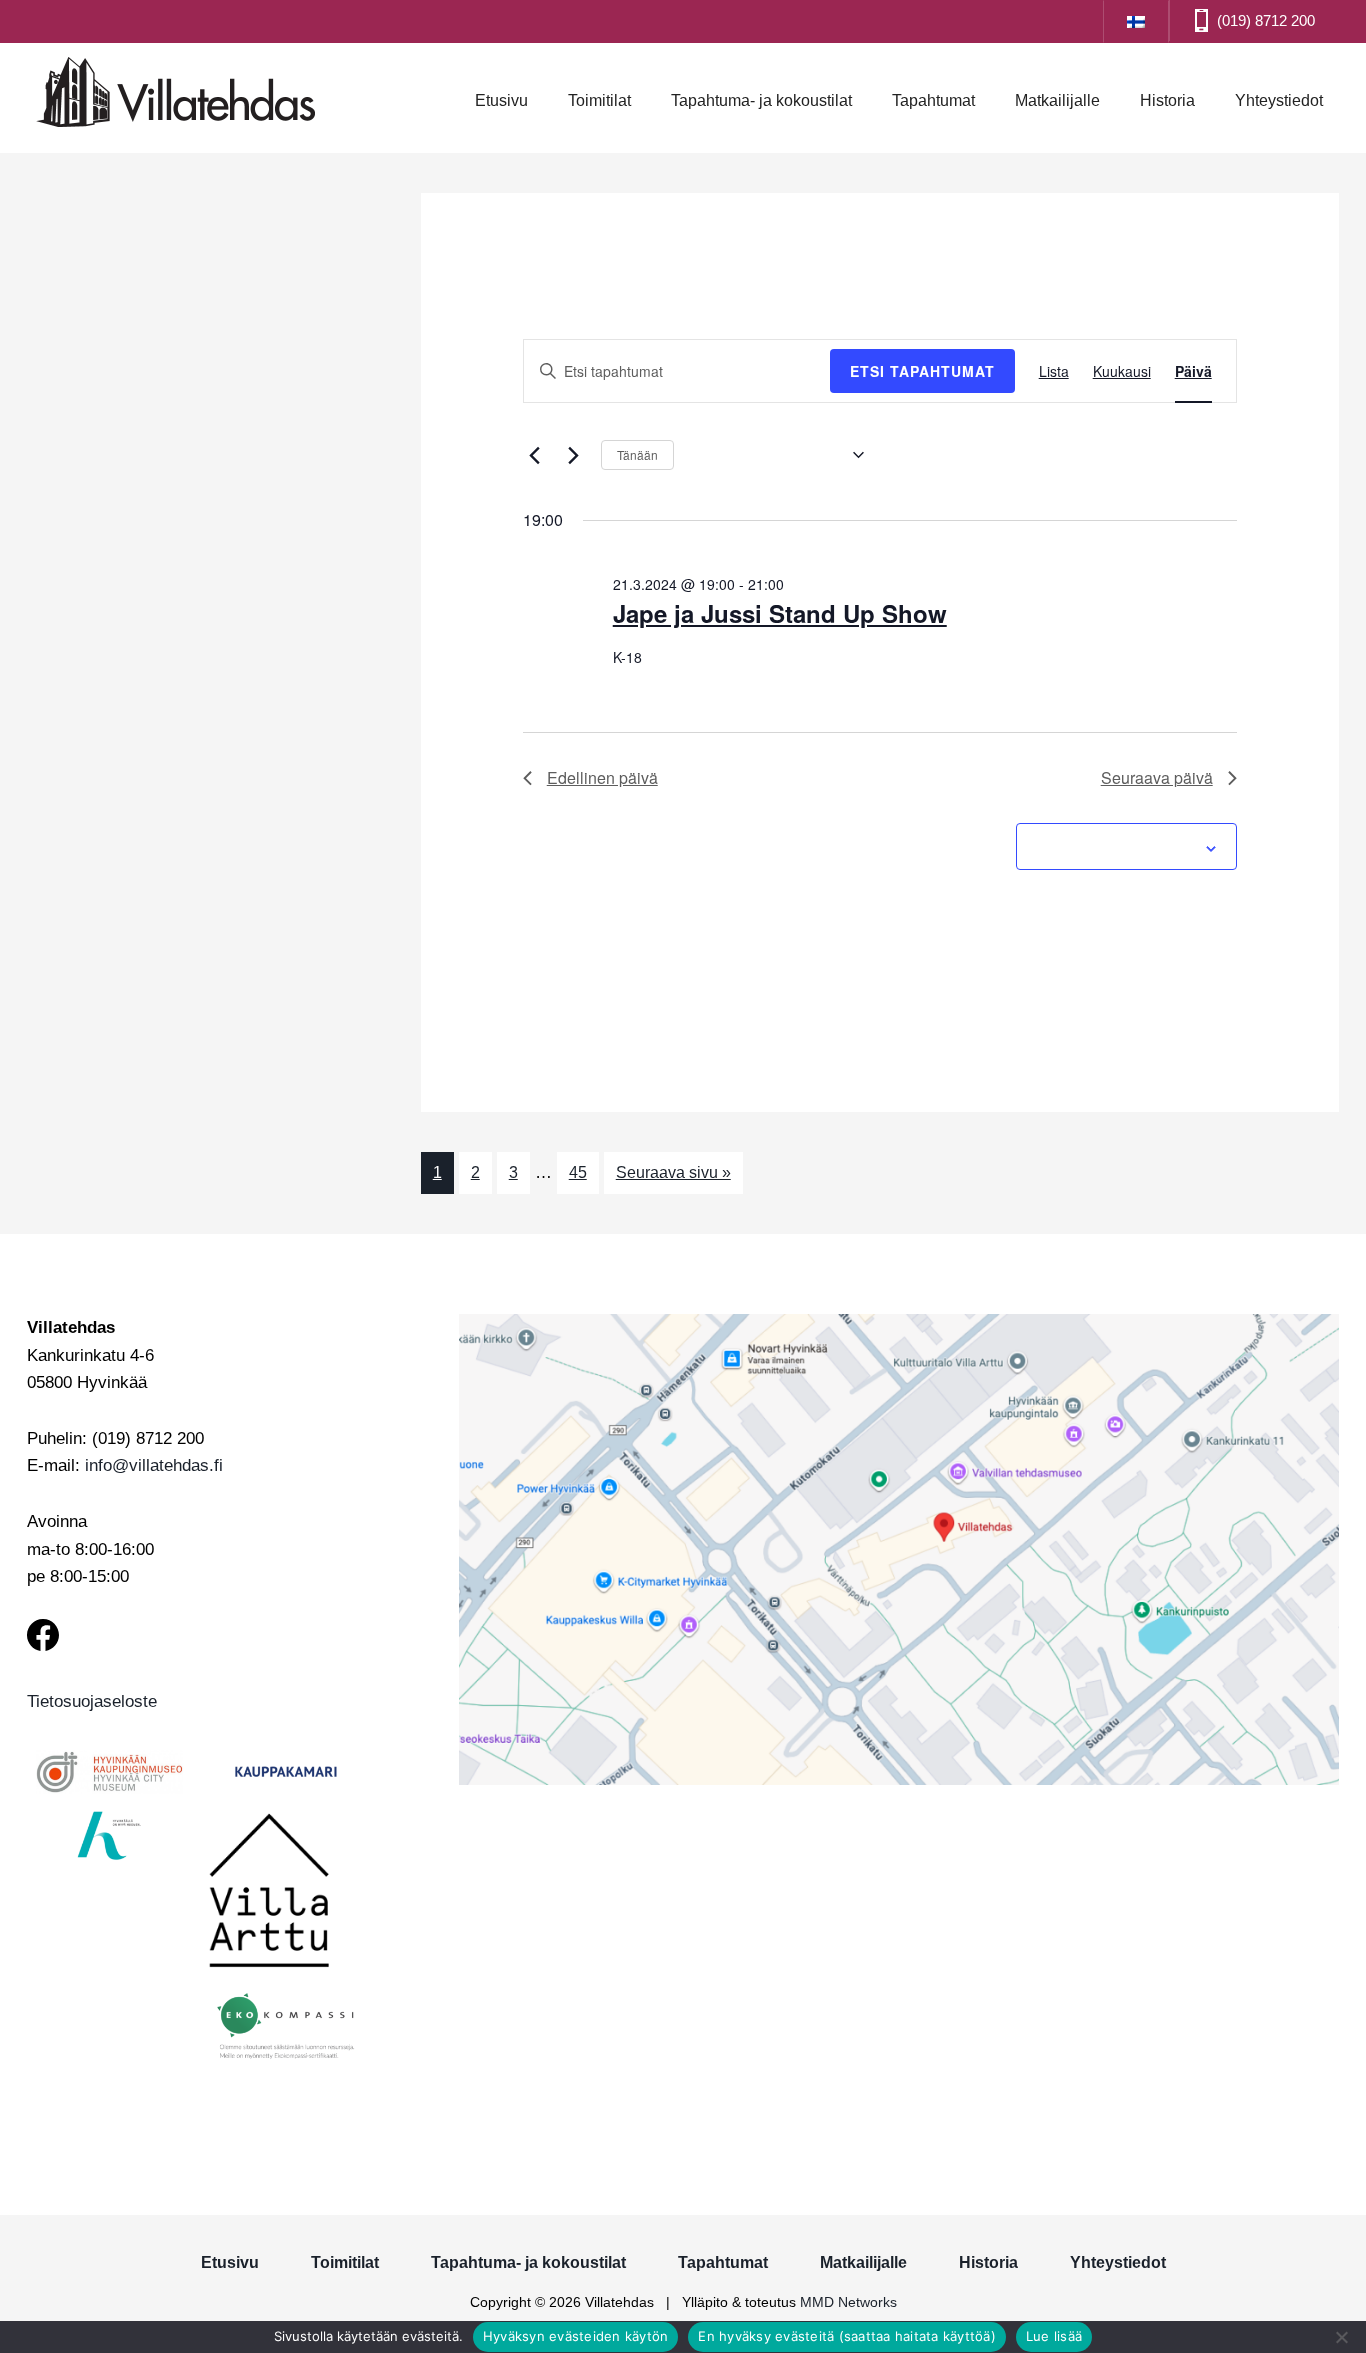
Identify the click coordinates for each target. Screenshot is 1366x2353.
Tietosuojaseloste (92, 1701)
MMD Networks (848, 2302)
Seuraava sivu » (673, 1172)
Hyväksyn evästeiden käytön (576, 2336)
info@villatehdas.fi (154, 1465)
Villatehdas (176, 95)
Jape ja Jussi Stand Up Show (780, 613)
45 (578, 1172)
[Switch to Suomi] (1136, 20)
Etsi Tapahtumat (922, 371)
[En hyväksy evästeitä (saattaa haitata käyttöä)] (1341, 2337)
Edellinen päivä (602, 777)
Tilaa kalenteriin (1115, 846)
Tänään (637, 454)
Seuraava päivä (1157, 777)
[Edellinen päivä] (535, 455)
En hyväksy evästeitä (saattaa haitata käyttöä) (847, 2336)
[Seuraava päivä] (574, 455)
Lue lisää (1054, 2336)
